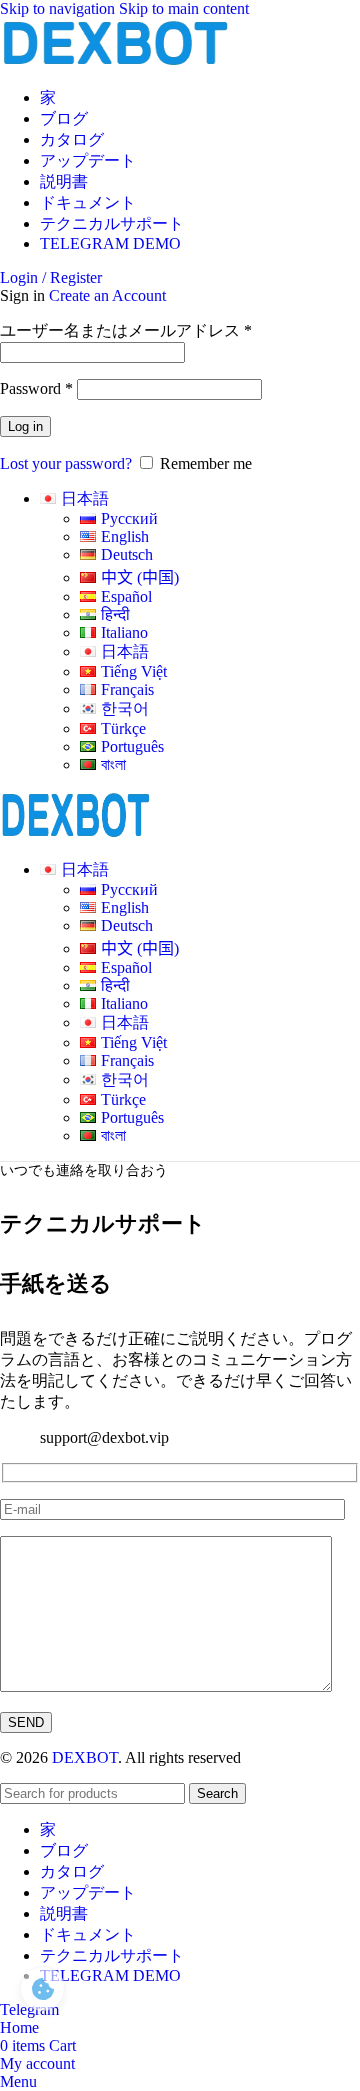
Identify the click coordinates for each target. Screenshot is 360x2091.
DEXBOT (85, 1757)
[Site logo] (115, 62)
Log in (25, 426)
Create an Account (107, 295)
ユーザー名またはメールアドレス (126, 330)
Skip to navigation (59, 8)
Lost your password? (66, 463)
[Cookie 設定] (42, 1988)
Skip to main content (184, 8)
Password (36, 388)
